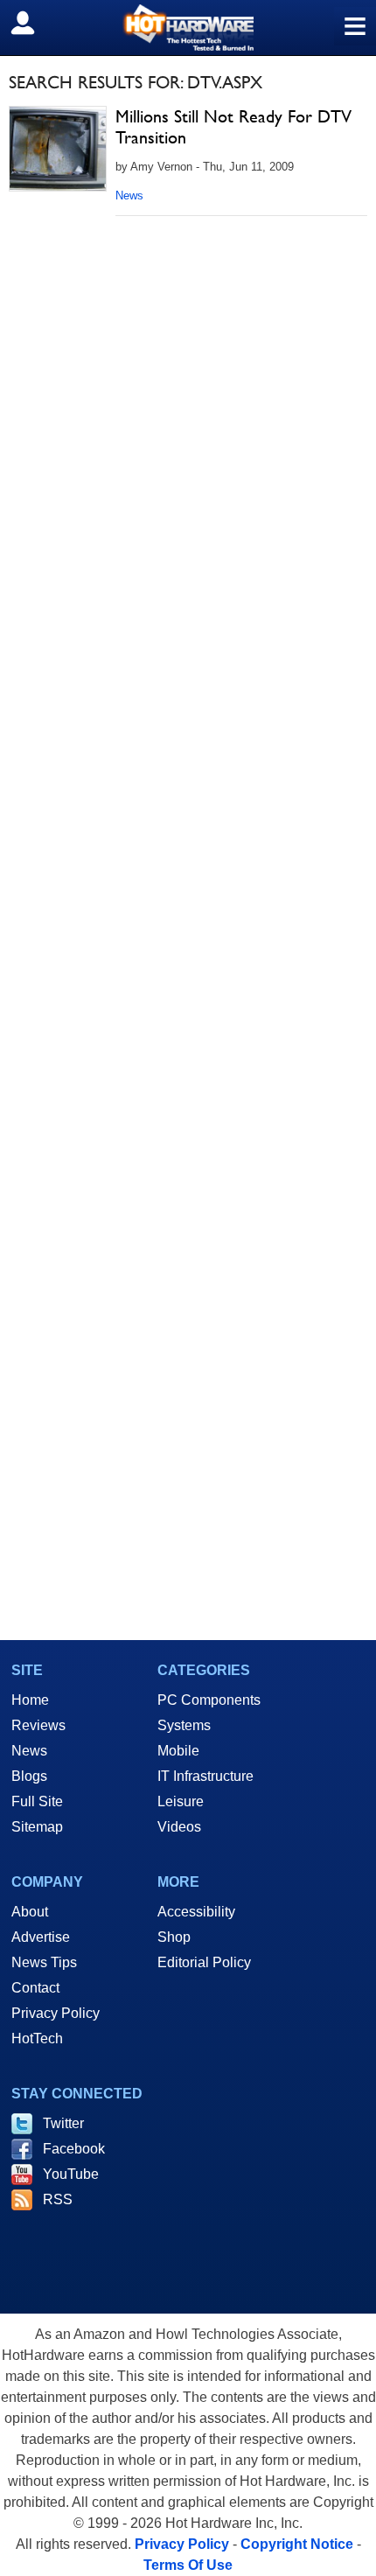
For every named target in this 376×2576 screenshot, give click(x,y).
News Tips (44, 1962)
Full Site (37, 1801)
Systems (184, 1725)
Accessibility (196, 1912)
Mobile (178, 1751)
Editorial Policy (204, 1962)
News (129, 195)
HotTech (37, 2038)
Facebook (74, 2149)
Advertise (41, 1937)
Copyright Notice (297, 2544)
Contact (35, 1988)
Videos (179, 1827)
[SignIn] (34, 23)
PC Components (209, 1700)
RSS (58, 2199)
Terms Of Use (188, 2565)
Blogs (29, 1776)
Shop (174, 1937)
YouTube (71, 2174)
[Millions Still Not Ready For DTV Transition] (58, 149)
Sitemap (37, 1827)
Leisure (181, 1801)
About (30, 1912)
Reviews (38, 1725)
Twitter (63, 2123)
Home (30, 1700)
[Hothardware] (188, 28)
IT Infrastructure (205, 1776)
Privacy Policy (56, 2013)
